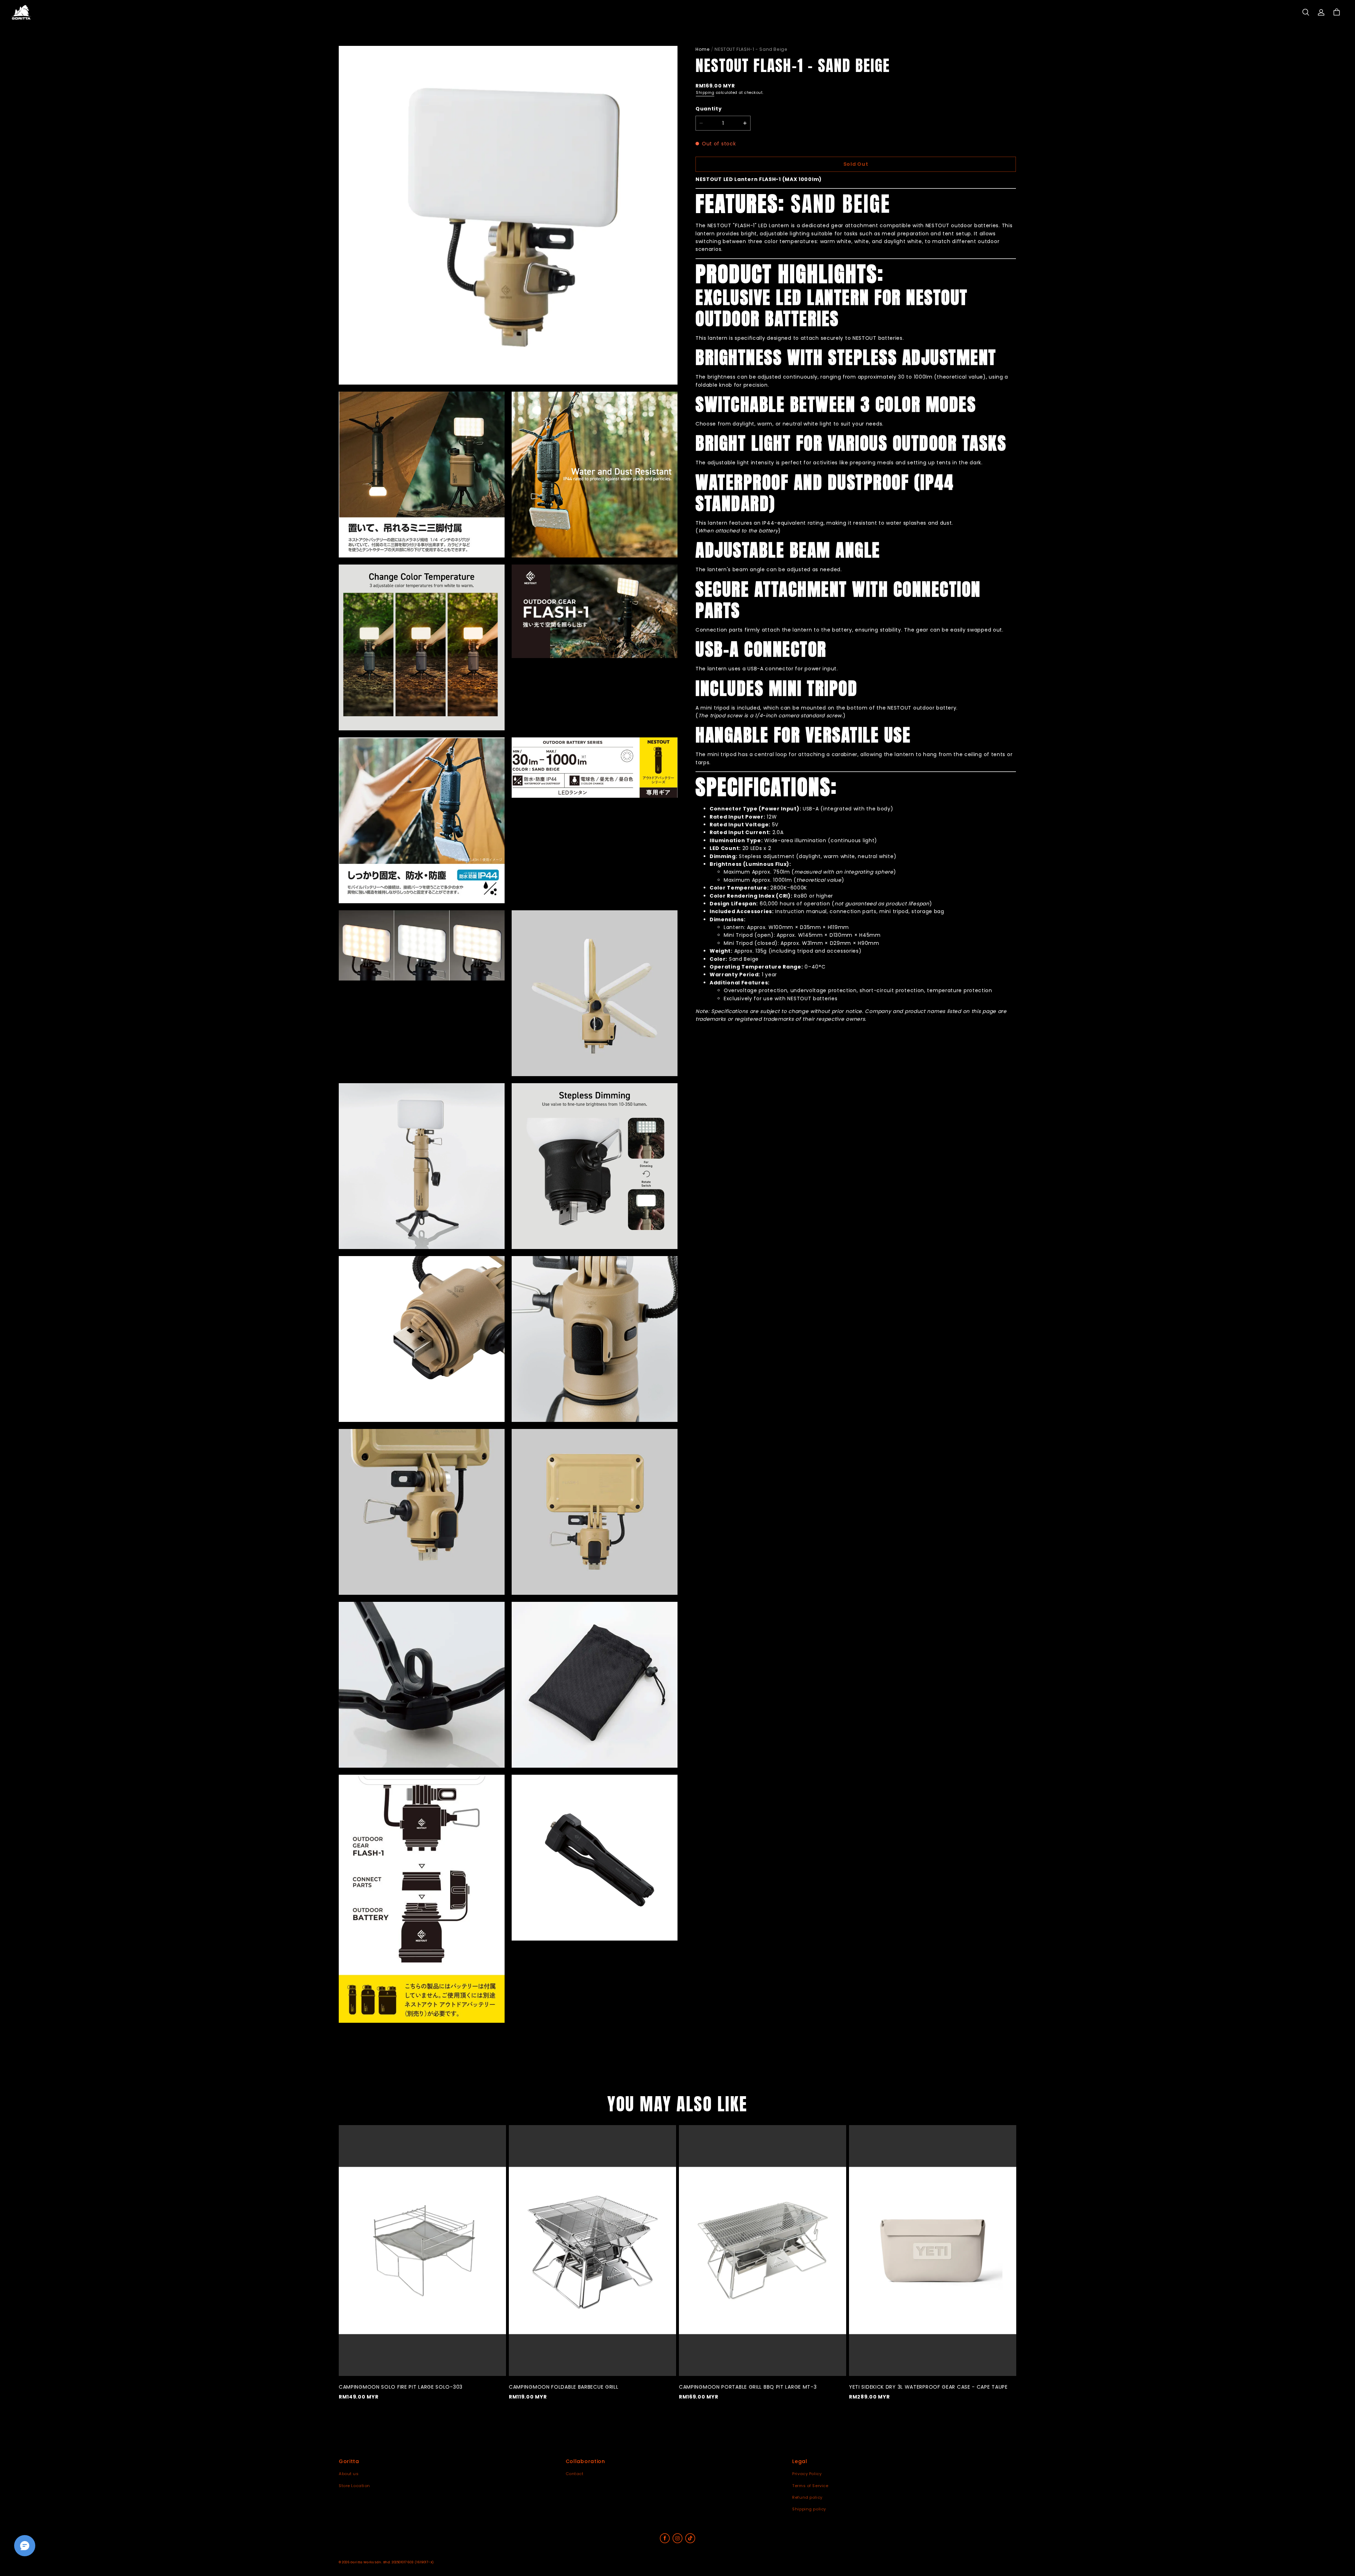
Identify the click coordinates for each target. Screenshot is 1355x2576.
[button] (1306, 12)
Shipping (705, 93)
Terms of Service (810, 2486)
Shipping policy (809, 2509)
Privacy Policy (807, 2474)
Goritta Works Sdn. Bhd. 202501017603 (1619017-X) (392, 2562)
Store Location (354, 2486)
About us (349, 2474)
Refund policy (807, 2497)
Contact (575, 2474)
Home (703, 49)
